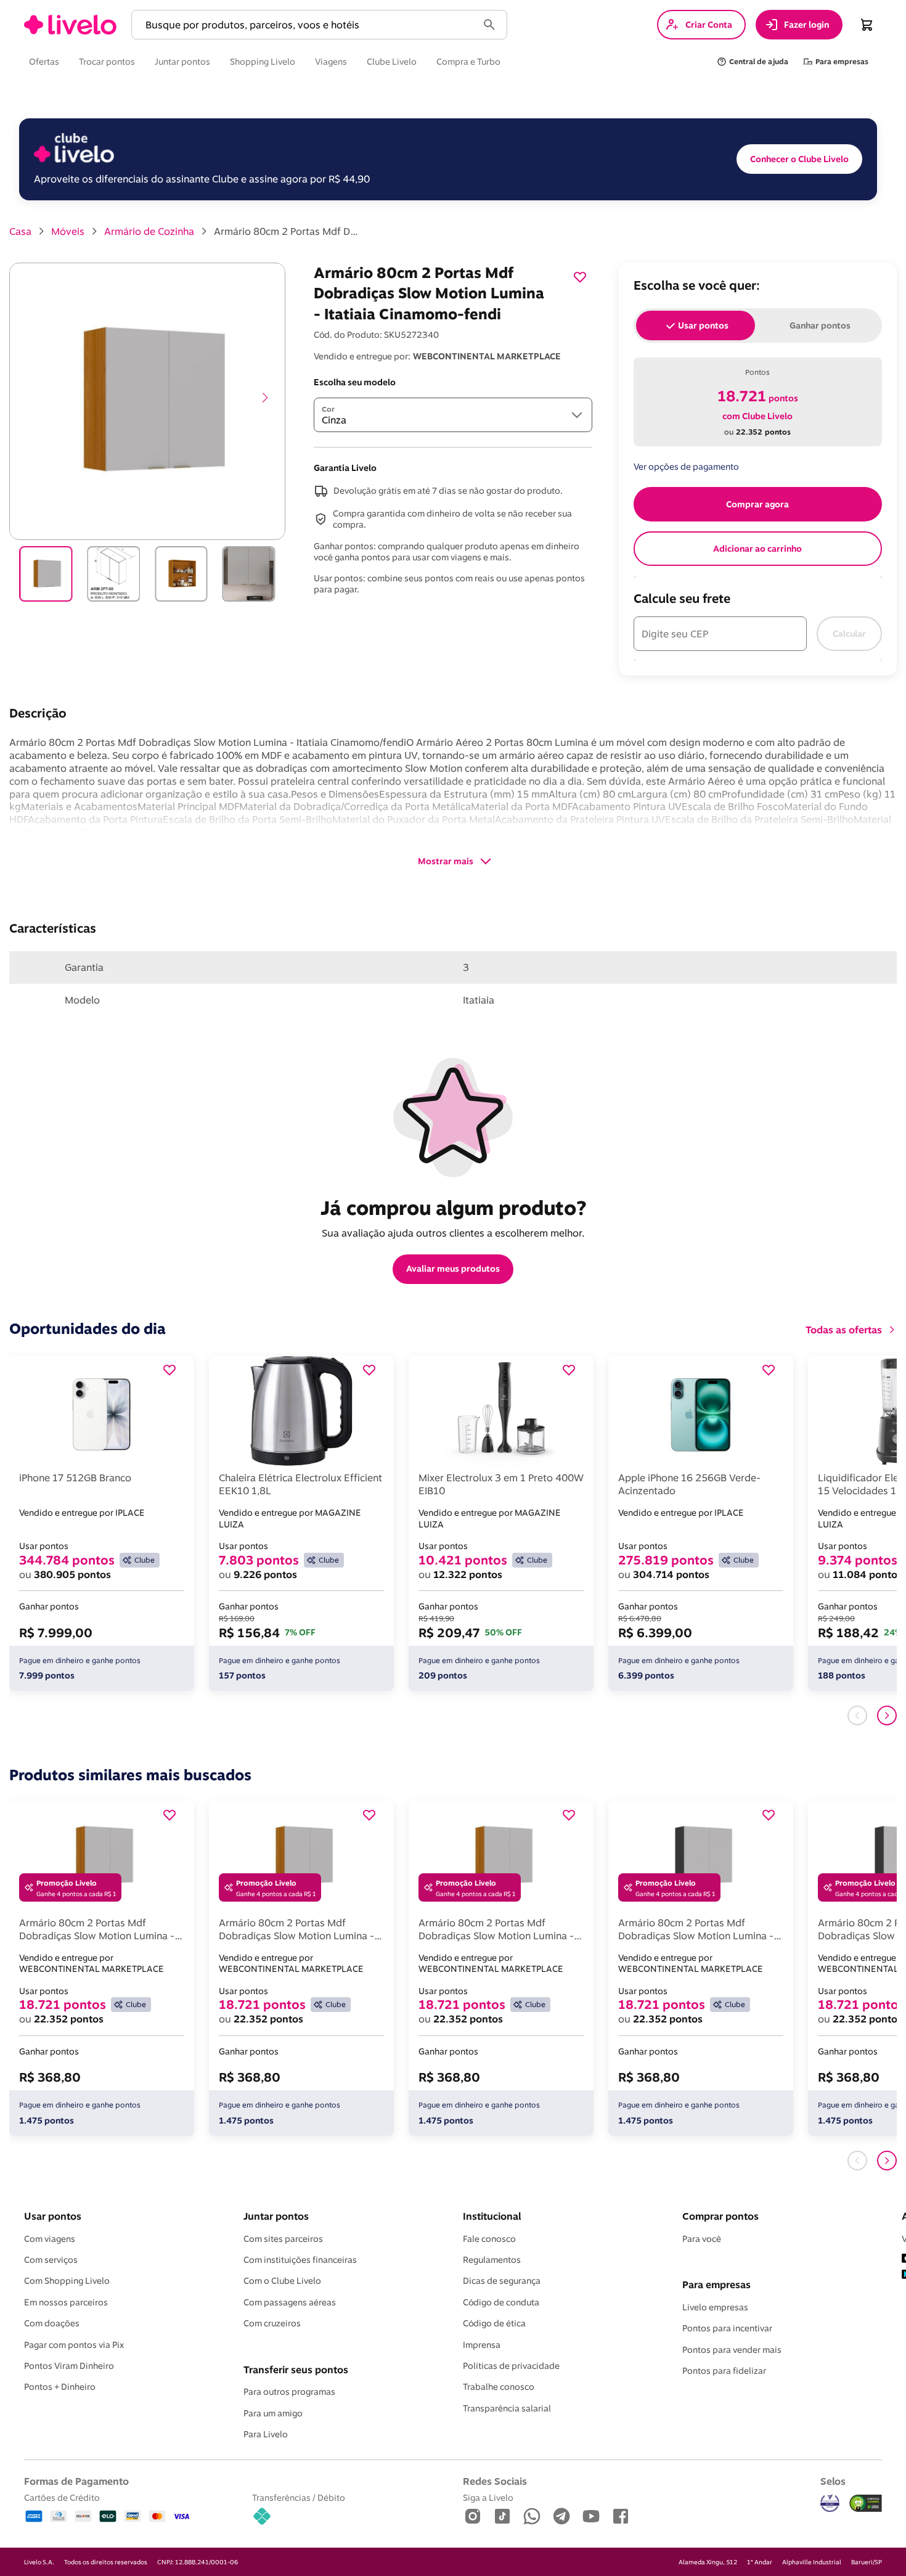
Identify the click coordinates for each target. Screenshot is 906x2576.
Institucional (492, 2216)
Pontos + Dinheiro (60, 2387)
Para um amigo (273, 2413)
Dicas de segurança (502, 2281)
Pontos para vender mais (732, 2350)
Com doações (52, 2323)
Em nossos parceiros (66, 2302)
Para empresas (716, 2284)
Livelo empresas (715, 2307)
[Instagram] (473, 2517)
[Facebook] (621, 2517)
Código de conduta (501, 2302)
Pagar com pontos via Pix (74, 2345)
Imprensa (482, 2345)
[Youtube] (591, 2517)
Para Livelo (266, 2434)
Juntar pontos (276, 2216)
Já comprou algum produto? (453, 1208)
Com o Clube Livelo (282, 2281)
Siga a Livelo (488, 2497)
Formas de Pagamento (76, 2481)
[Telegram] (561, 2517)
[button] (307, 25)
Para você (702, 2239)
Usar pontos (53, 2216)
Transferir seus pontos (296, 2370)
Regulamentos (492, 2260)
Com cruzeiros (272, 2323)
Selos (833, 2481)
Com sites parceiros (283, 2239)
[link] (70, 25)
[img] (866, 2503)
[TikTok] (502, 2517)
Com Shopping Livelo (67, 2281)
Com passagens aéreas (290, 2302)
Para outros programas (289, 2392)
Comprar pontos (720, 2216)
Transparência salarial (507, 2408)
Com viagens (50, 2239)
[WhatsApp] (532, 2517)
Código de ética (494, 2323)
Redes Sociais (495, 2481)
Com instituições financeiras (300, 2260)
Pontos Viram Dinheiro (69, 2366)
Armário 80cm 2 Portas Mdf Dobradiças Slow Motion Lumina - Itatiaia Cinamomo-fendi (288, 231)
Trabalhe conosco (499, 2387)
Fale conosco (489, 2239)
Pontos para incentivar (727, 2328)
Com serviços (51, 2260)
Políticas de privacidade (511, 2366)
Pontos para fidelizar (724, 2371)
